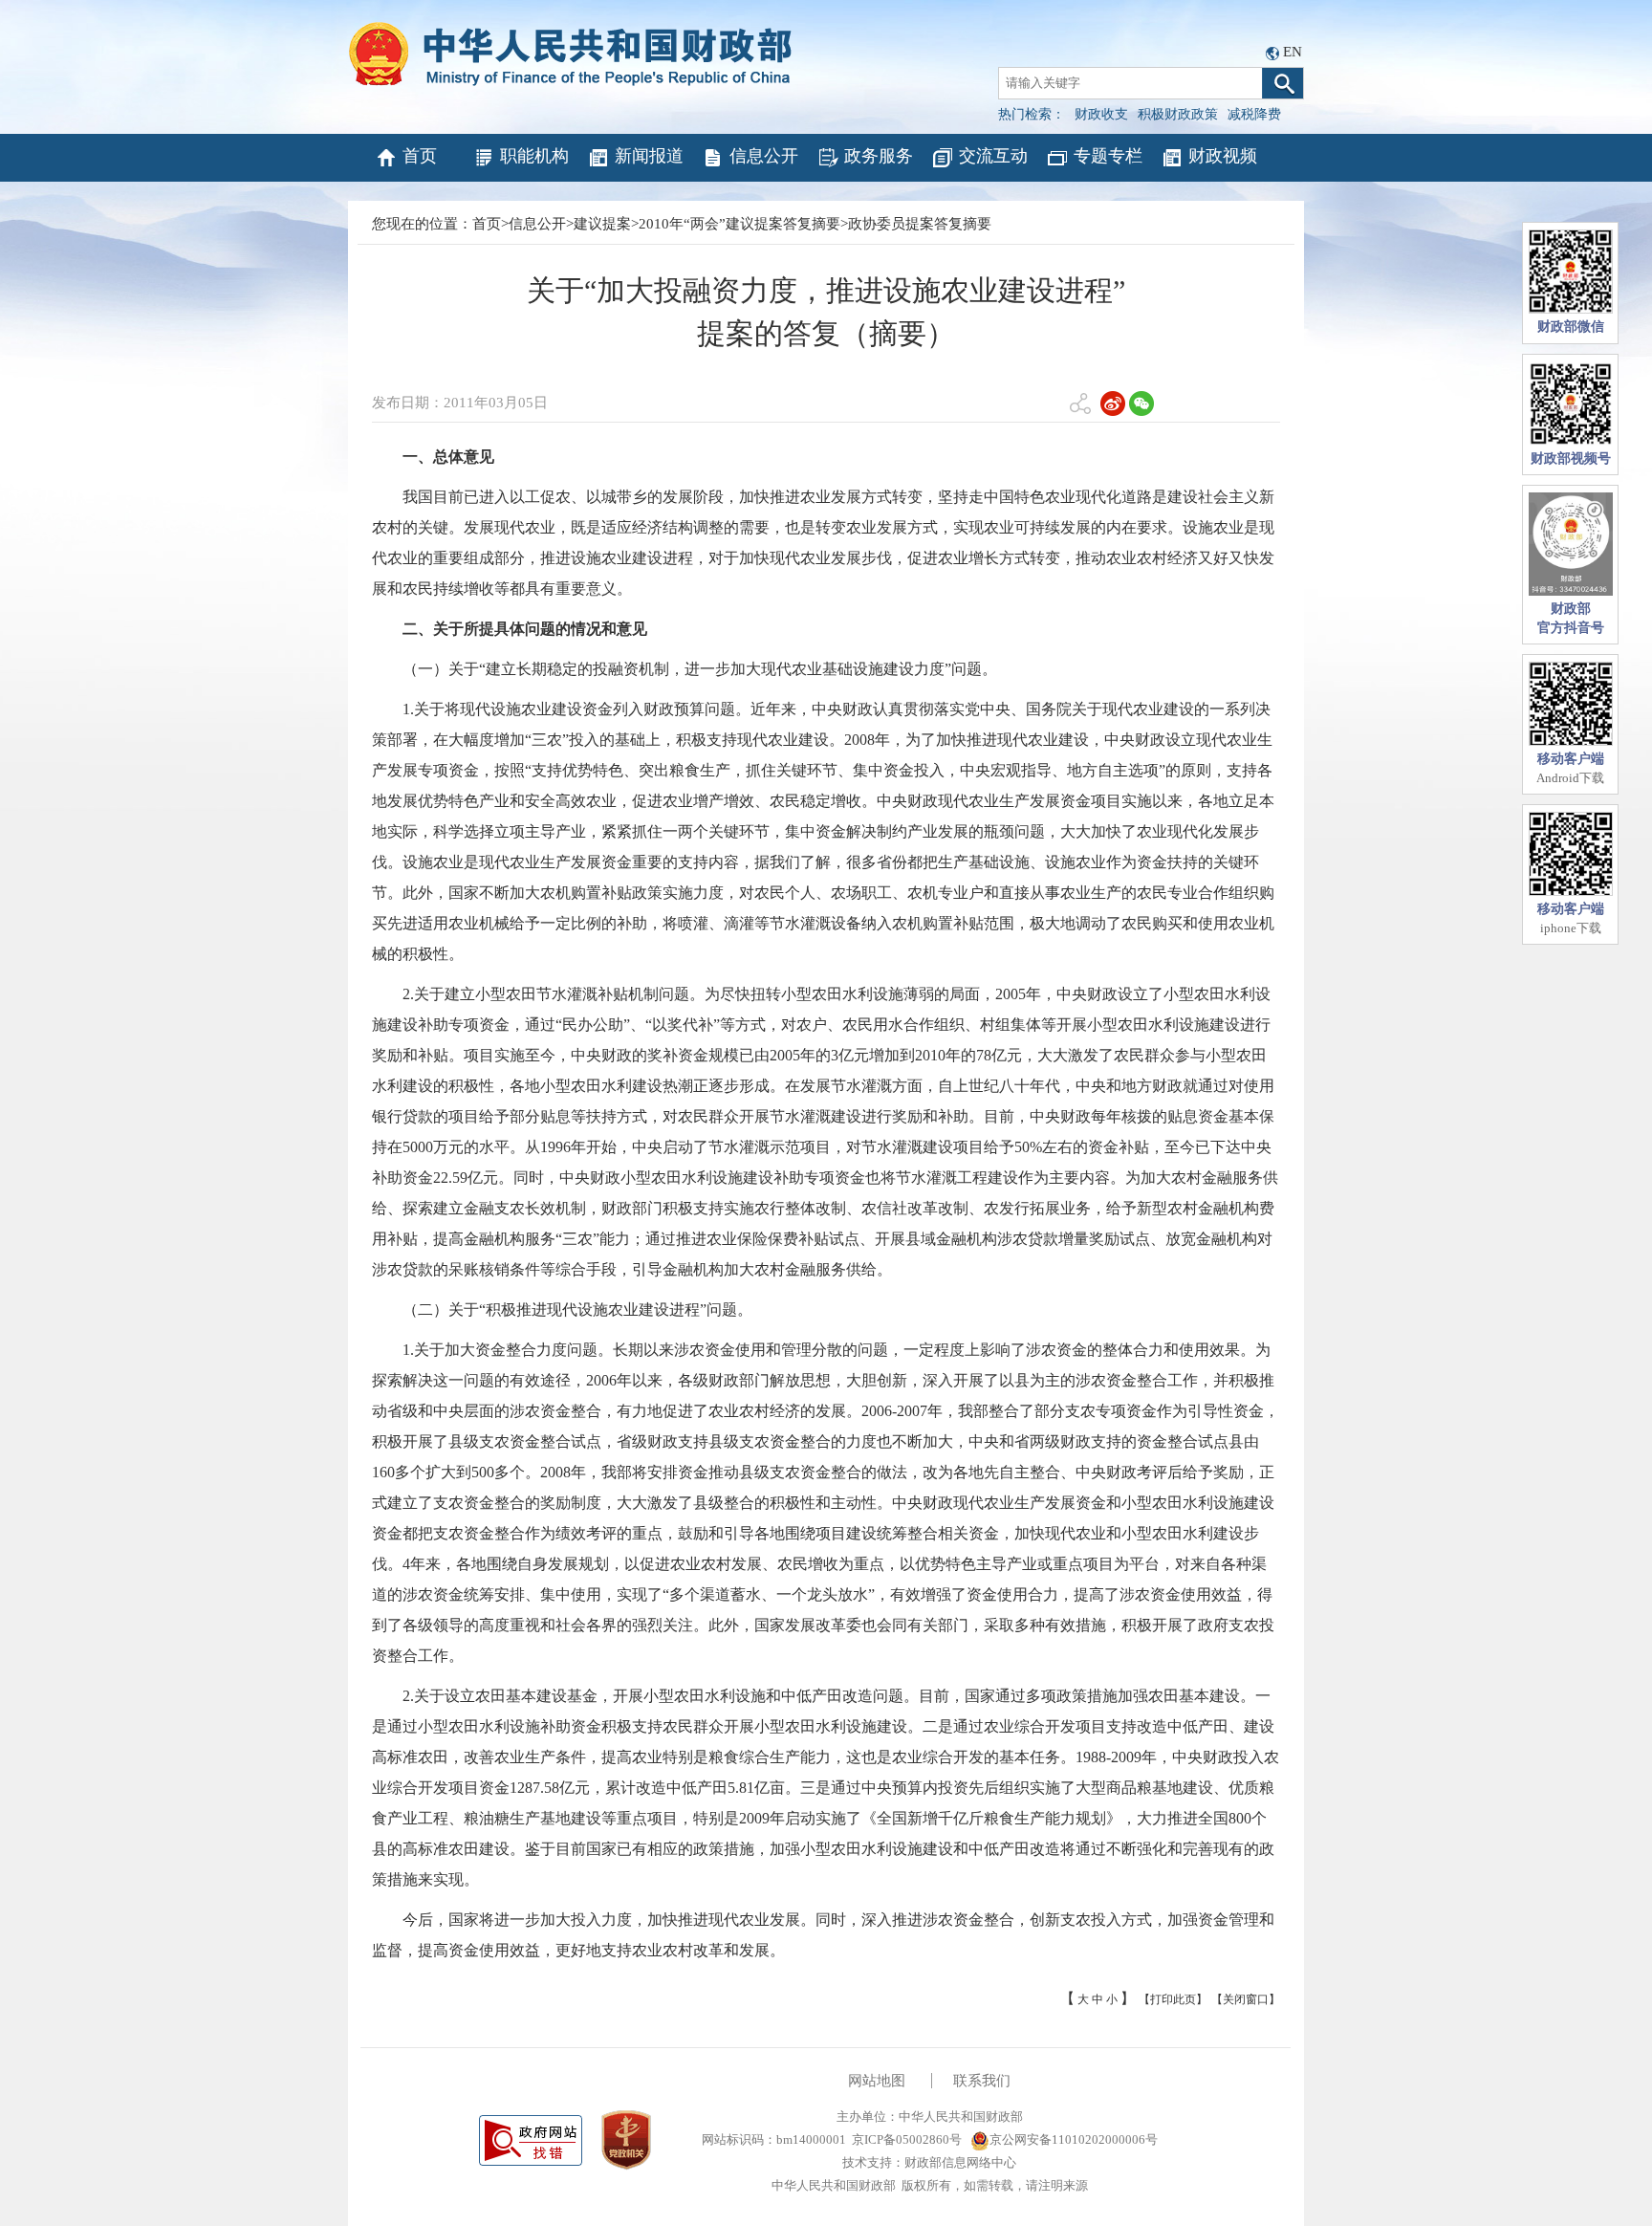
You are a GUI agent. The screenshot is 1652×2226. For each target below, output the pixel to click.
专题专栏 (1108, 156)
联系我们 (982, 2081)
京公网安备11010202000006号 (1074, 2139)
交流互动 (993, 156)
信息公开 (764, 156)
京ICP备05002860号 (907, 2139)
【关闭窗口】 (1246, 1999)
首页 (420, 156)
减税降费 (1254, 114)
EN (1293, 52)
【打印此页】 (1173, 1999)
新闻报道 (649, 156)
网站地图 (877, 2081)
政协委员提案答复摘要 (920, 224)
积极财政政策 (1178, 114)
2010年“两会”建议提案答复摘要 (739, 224)
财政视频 (1223, 156)
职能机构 (534, 156)
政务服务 (879, 156)
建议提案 (602, 224)
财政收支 (1101, 114)
